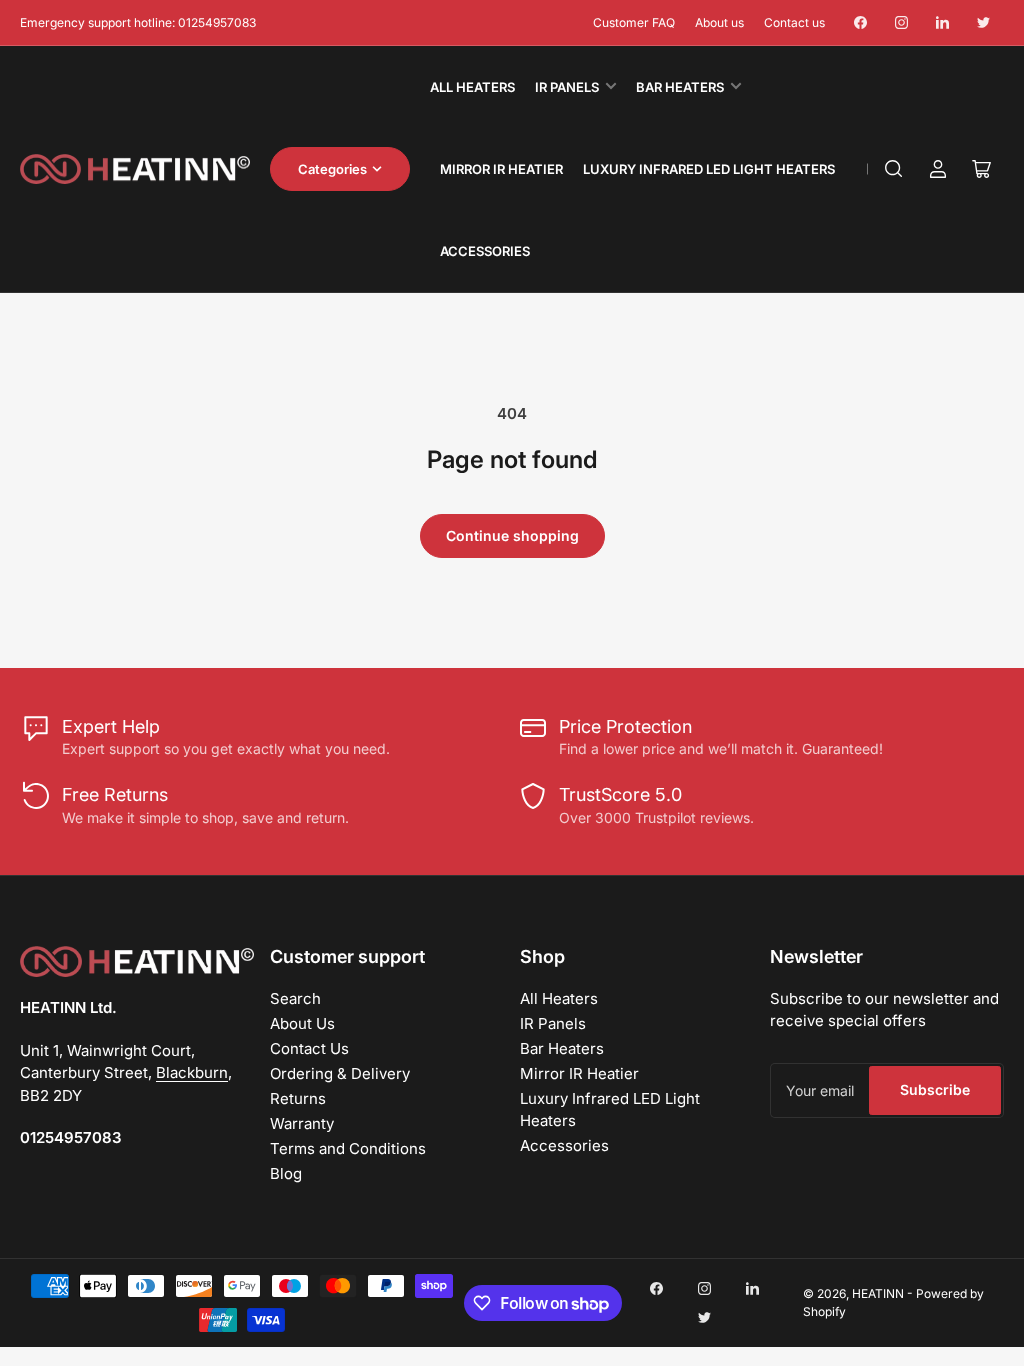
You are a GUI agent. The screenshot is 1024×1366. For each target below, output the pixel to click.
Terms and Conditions (348, 1148)
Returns (298, 1098)
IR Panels (567, 87)
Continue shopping (512, 535)
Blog (286, 1173)
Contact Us (309, 1048)
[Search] (894, 169)
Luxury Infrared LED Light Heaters (709, 169)
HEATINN (878, 1293)
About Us (302, 1023)
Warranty (302, 1123)
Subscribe (935, 1089)
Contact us (794, 22)
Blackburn (192, 1072)
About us (719, 22)
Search (295, 998)
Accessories (485, 251)
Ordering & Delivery (340, 1073)
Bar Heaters (680, 87)
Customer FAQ (634, 22)
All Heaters (472, 87)
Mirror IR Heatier (501, 169)
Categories (332, 169)
